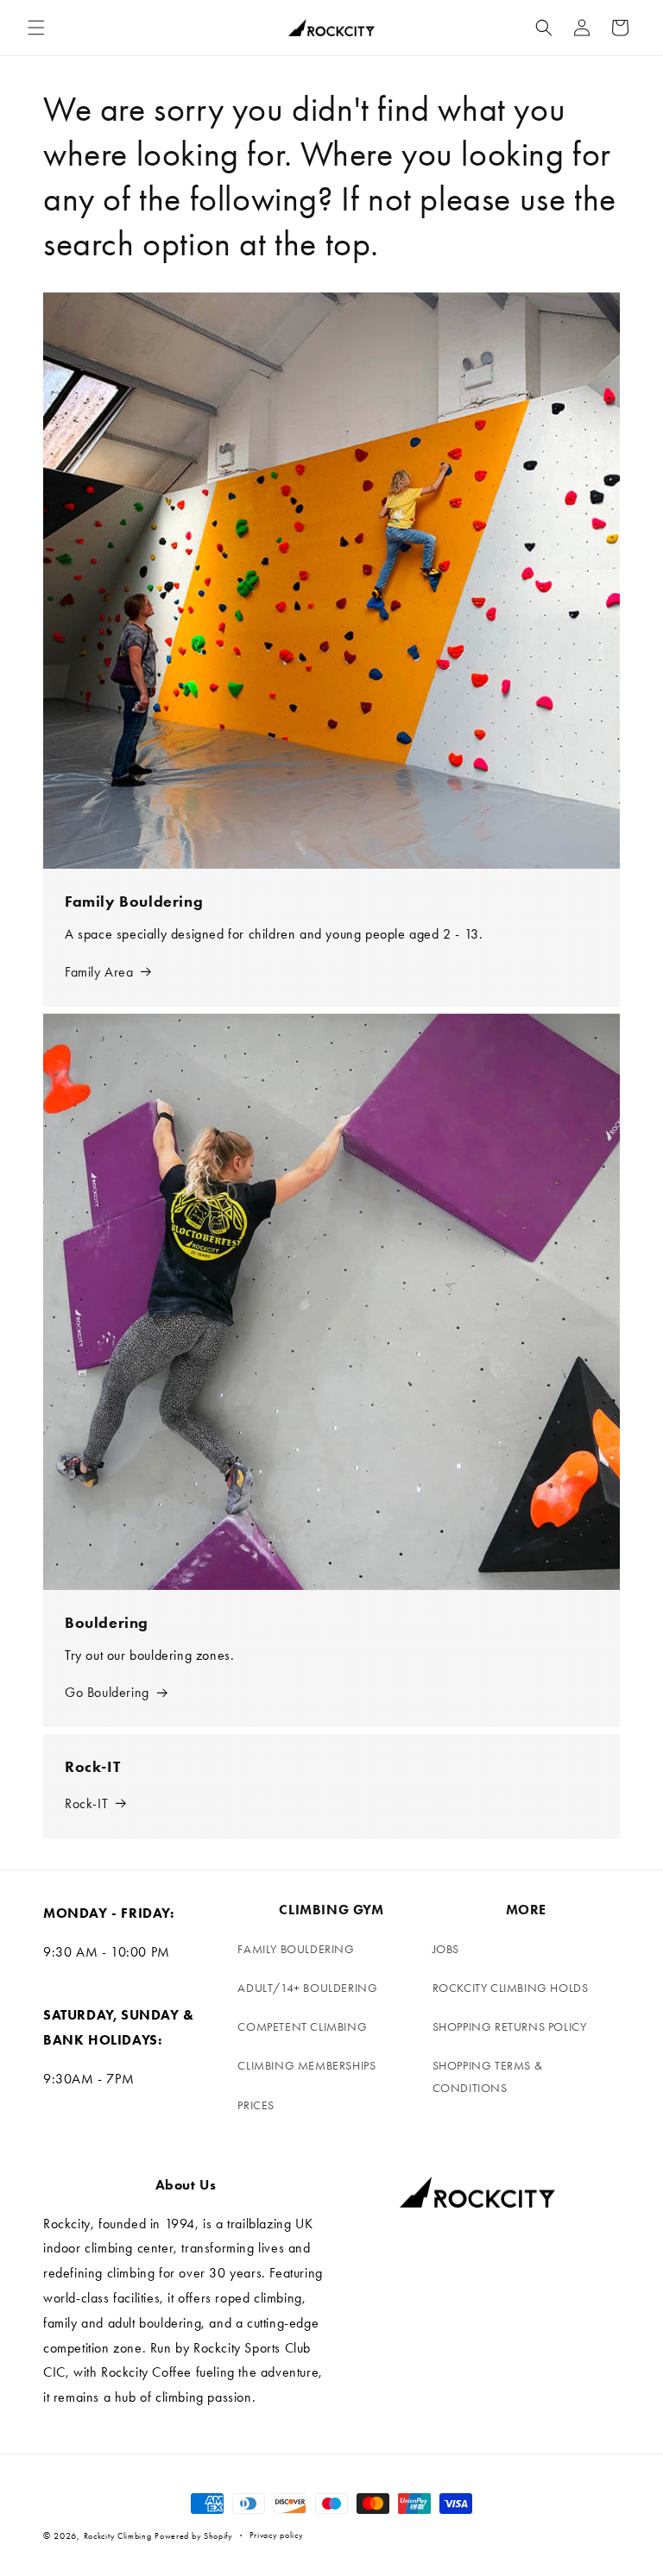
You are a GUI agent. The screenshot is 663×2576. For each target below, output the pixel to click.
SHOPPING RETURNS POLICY (510, 2027)
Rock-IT (86, 1803)
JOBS (446, 1949)
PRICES (256, 2105)
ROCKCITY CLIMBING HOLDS (511, 1988)
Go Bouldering (107, 1692)
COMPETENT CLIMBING (302, 2027)
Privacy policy (277, 2535)
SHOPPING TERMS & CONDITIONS (488, 2077)
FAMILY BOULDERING (296, 1949)
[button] (36, 28)
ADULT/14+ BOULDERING (307, 1988)
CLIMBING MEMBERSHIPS (306, 2066)
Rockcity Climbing (118, 2536)
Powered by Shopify (194, 2536)
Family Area (99, 972)
